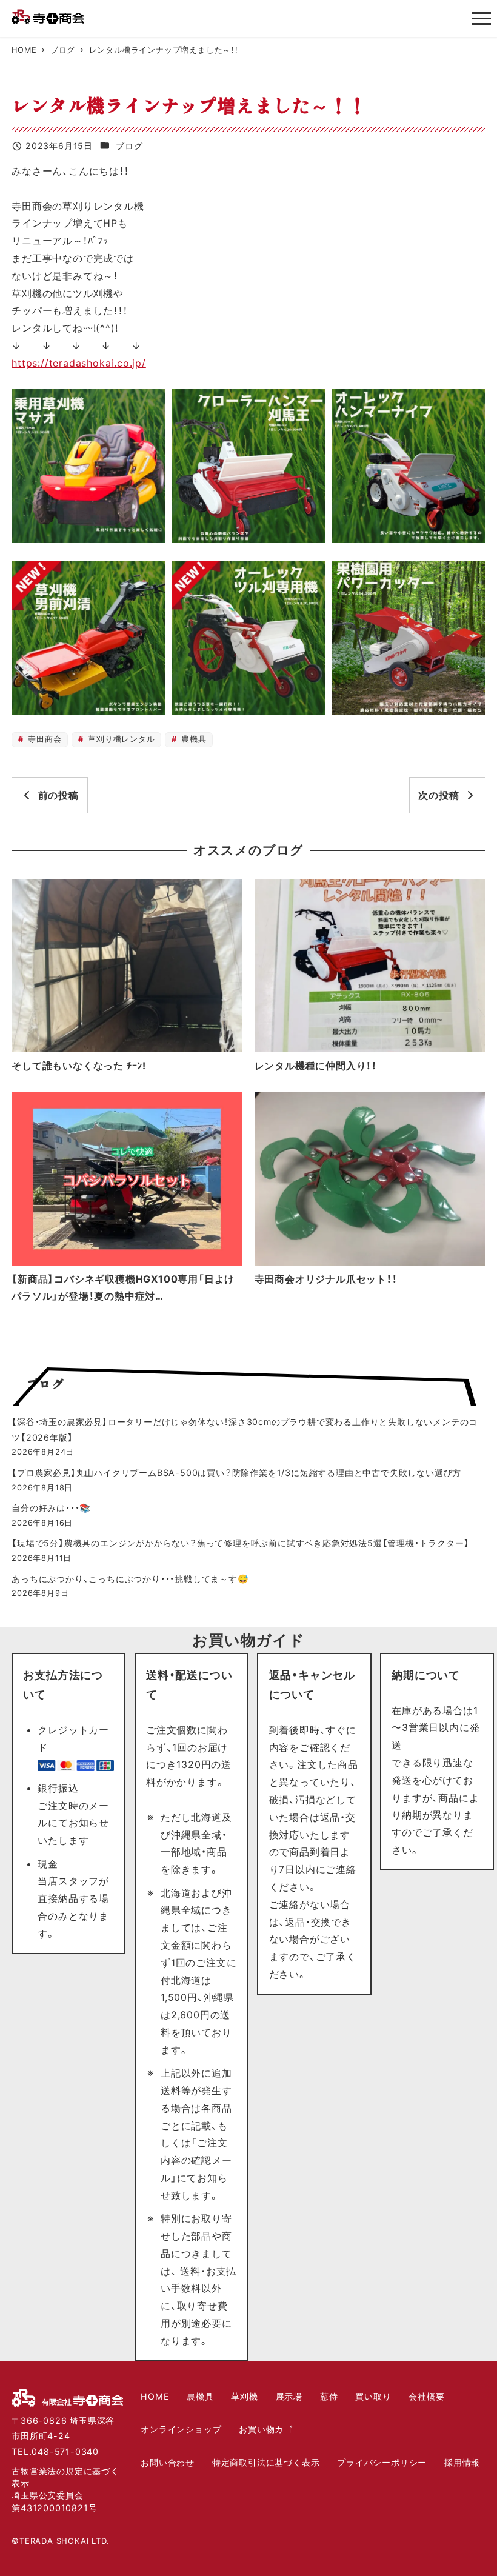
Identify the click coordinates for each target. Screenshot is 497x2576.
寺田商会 (44, 739)
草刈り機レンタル (120, 739)
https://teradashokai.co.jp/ (79, 363)
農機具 (192, 739)
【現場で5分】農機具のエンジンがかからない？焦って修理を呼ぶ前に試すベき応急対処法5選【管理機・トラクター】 (240, 1543)
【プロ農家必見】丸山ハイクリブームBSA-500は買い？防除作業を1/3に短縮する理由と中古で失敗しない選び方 (236, 1473)
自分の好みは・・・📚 (51, 1508)
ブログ (129, 146)
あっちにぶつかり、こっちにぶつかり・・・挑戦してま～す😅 (130, 1579)
